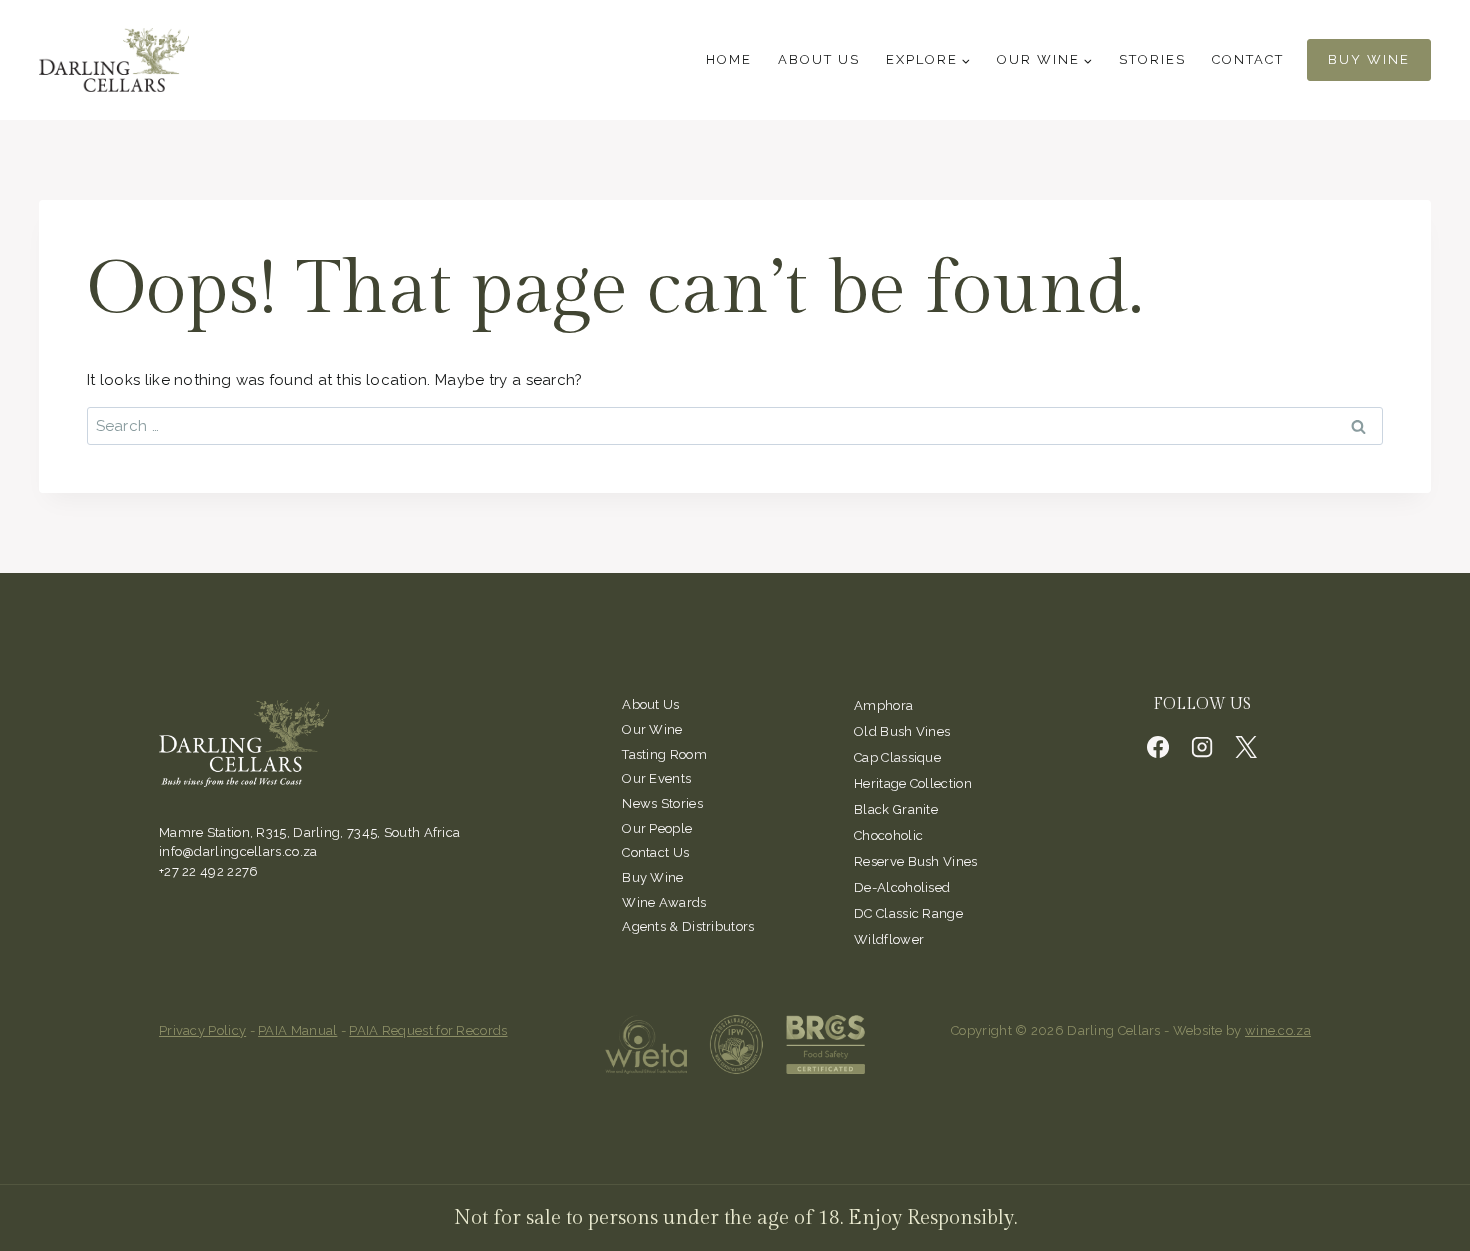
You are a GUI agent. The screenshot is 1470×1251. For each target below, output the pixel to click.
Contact (1248, 59)
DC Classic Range (908, 913)
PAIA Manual (297, 1030)
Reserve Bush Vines (915, 861)
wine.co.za (1278, 1030)
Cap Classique (897, 757)
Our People (657, 828)
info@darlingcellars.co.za (238, 851)
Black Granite (896, 809)
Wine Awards (664, 902)
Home (729, 59)
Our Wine (652, 729)
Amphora (883, 705)
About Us (819, 59)
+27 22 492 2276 (209, 871)
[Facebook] (1158, 747)
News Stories (662, 803)
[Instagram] (1202, 747)
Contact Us (655, 852)
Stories (1152, 59)
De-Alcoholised (902, 887)
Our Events (656, 778)
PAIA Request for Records (428, 1030)
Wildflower (889, 939)
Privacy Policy (202, 1030)
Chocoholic (888, 835)
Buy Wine (1369, 59)
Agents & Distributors (688, 926)
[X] (1246, 747)
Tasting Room (664, 754)
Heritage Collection (913, 783)
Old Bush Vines (902, 731)
